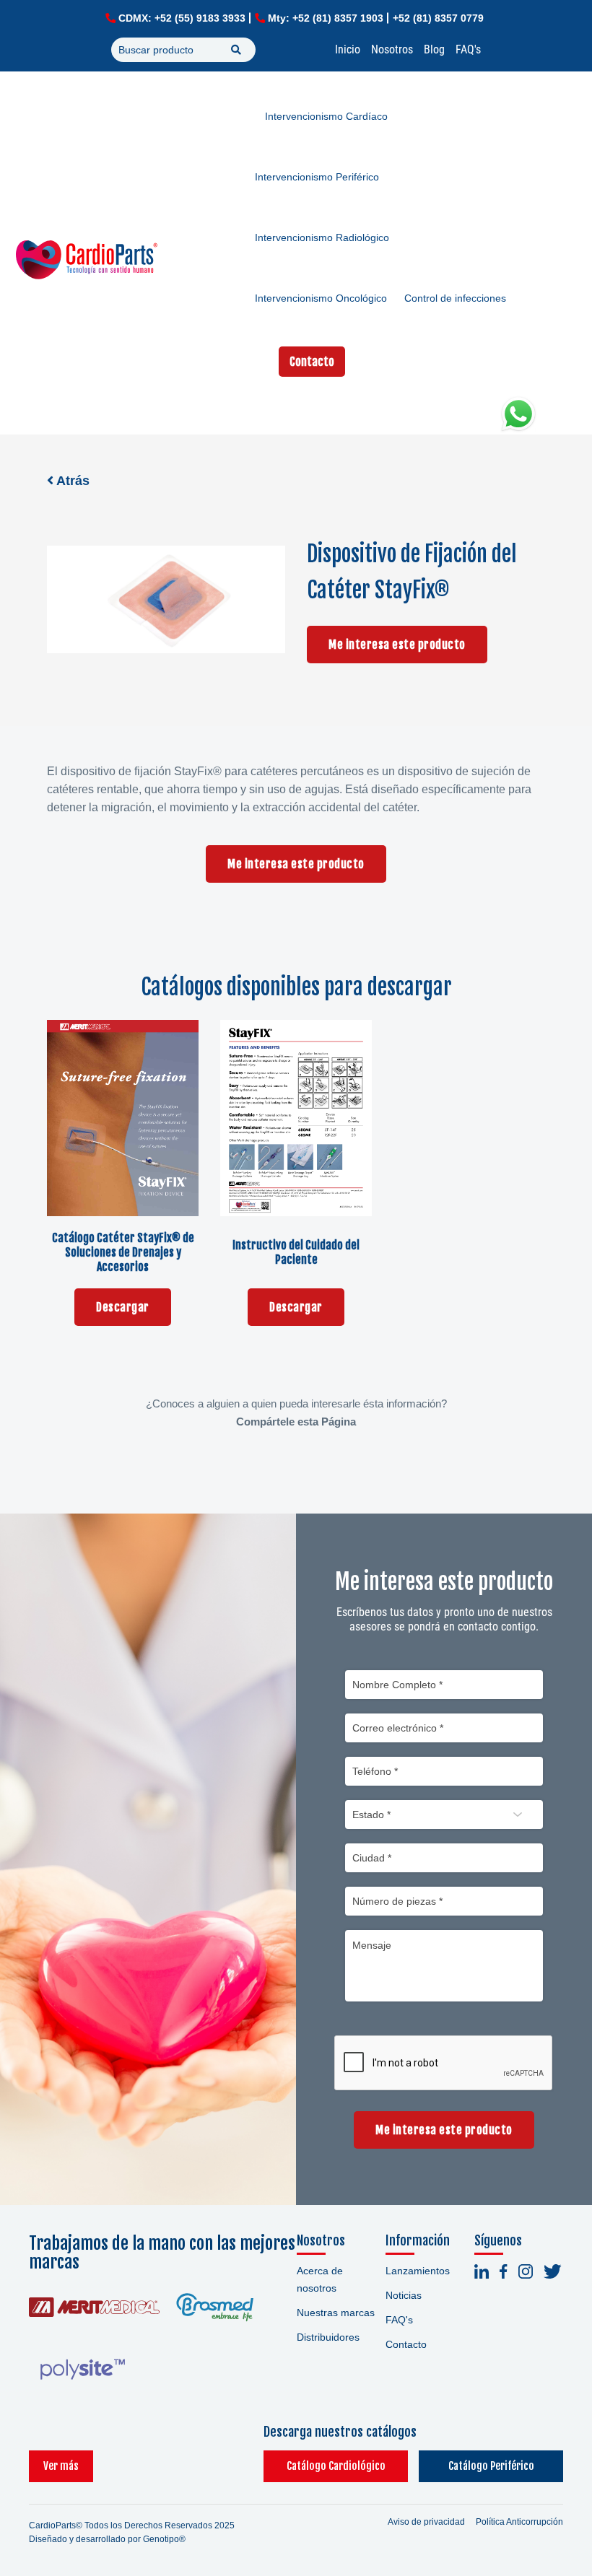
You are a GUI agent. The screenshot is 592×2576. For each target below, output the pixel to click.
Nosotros (392, 49)
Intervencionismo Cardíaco (326, 116)
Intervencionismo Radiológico (322, 237)
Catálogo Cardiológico (336, 2466)
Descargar (123, 1307)
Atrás (71, 481)
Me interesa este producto (397, 645)
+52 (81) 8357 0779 (438, 18)
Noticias (404, 2295)
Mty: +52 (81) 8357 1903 (326, 18)
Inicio (348, 49)
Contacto (312, 362)
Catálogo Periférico (491, 2466)
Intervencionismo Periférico (317, 177)
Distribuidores (328, 2337)
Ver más (61, 2466)
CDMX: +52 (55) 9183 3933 (182, 18)
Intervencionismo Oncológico (321, 298)
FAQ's (468, 49)
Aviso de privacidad (426, 2522)
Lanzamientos (418, 2271)
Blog (434, 49)
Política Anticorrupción (519, 2522)
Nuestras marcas (336, 2313)
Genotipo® (164, 2539)
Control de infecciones (455, 298)
